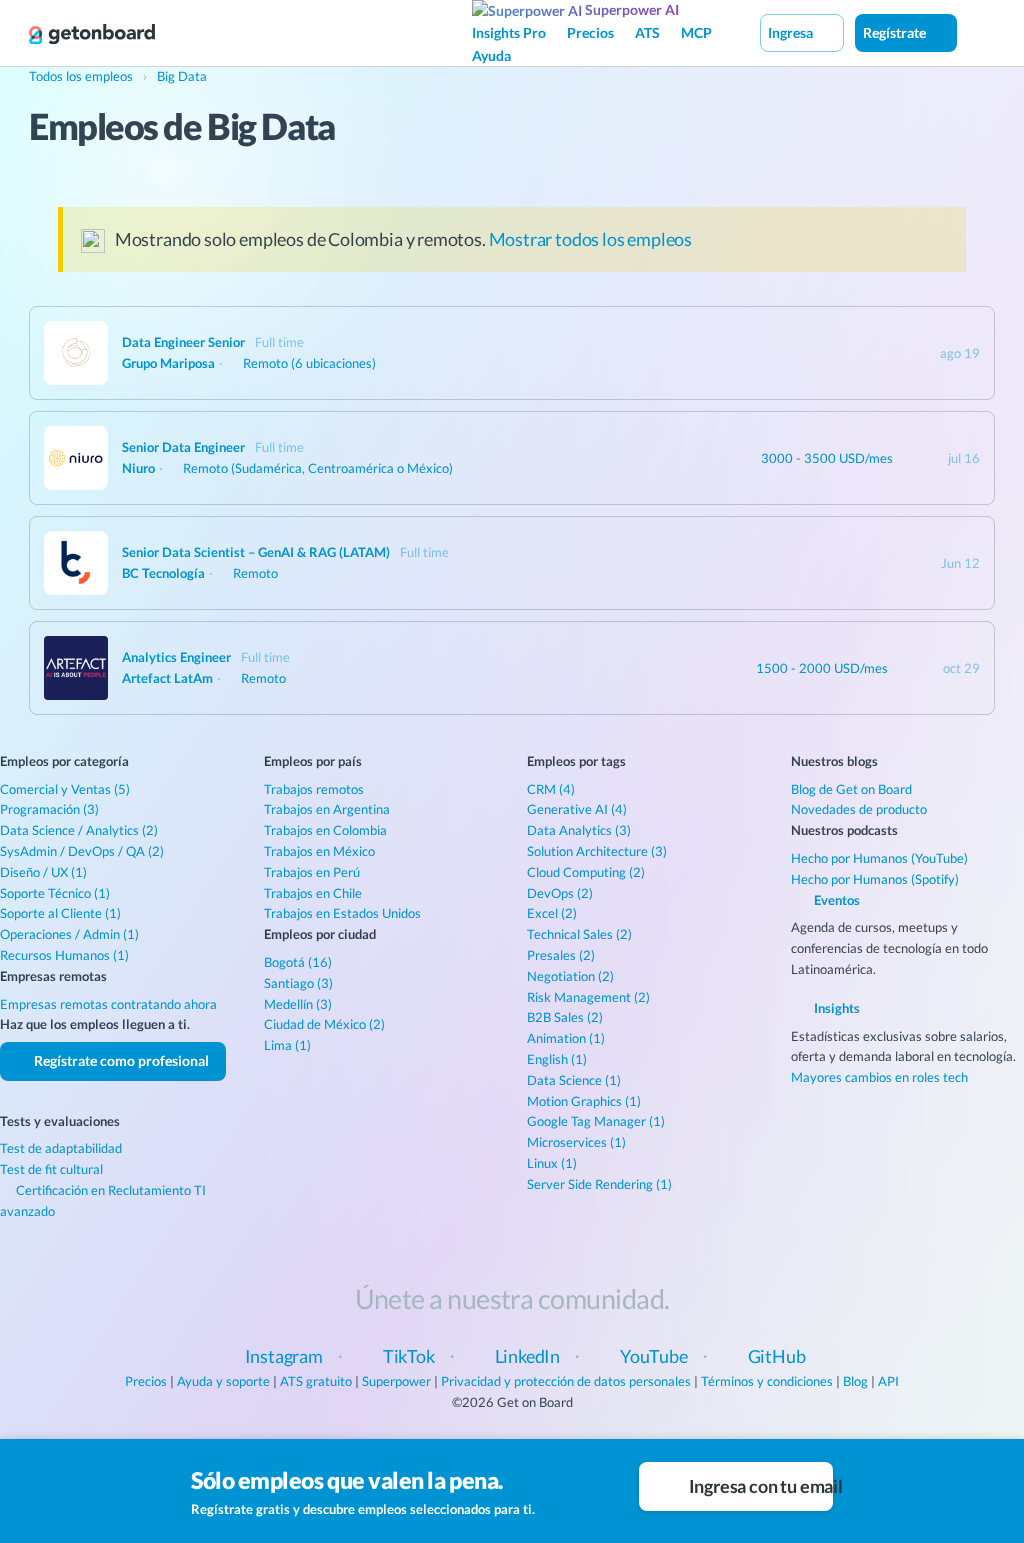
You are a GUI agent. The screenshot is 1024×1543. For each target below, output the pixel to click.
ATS (647, 32)
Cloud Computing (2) (586, 872)
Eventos (835, 900)
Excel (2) (552, 913)
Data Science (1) (574, 1080)
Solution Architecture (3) (597, 851)
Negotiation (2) (570, 976)
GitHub (777, 1356)
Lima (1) (287, 1045)
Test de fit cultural (51, 1169)
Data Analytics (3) (579, 830)
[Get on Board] (92, 34)
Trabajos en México (319, 851)
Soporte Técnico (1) (55, 893)
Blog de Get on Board (851, 789)
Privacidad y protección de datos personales (566, 1381)
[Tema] (978, 32)
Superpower (396, 1381)
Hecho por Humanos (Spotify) (875, 879)
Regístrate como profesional (120, 1060)
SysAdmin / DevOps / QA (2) (82, 851)
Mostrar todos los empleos (591, 239)
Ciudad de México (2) (324, 1024)
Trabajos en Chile (313, 893)
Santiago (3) (298, 983)
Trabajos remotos (314, 789)
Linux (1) (552, 1163)
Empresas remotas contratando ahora (108, 1004)
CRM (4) (551, 789)
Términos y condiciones (767, 1381)
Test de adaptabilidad (61, 1148)
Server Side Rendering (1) (599, 1184)
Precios (590, 32)
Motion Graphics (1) (584, 1101)
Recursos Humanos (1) (64, 955)
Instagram (284, 1356)
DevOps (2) (560, 893)
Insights (835, 1008)
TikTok (409, 1356)
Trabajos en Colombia (325, 830)
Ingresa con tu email (759, 1486)
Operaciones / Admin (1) (69, 934)
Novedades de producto (859, 809)
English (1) (557, 1059)
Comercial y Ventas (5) (65, 789)
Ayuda (491, 55)
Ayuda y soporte (223, 1381)
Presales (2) (561, 955)
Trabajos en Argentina (327, 809)
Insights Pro (509, 32)
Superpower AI (630, 9)
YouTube (654, 1356)
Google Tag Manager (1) (596, 1121)
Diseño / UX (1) (43, 872)
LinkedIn (528, 1356)
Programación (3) (49, 809)
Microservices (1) (576, 1142)
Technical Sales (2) (579, 934)
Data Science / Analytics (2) (79, 830)
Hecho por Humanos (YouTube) (879, 858)
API (888, 1381)
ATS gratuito (316, 1381)
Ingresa (792, 32)
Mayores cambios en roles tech (879, 1077)
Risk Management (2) (588, 997)
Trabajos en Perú (312, 872)
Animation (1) (566, 1038)
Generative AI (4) (577, 809)
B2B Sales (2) (565, 1017)
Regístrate (896, 32)
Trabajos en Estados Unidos (342, 913)
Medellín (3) (298, 1004)
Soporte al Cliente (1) (60, 913)
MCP (696, 32)
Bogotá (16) (298, 962)
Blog (855, 1381)
